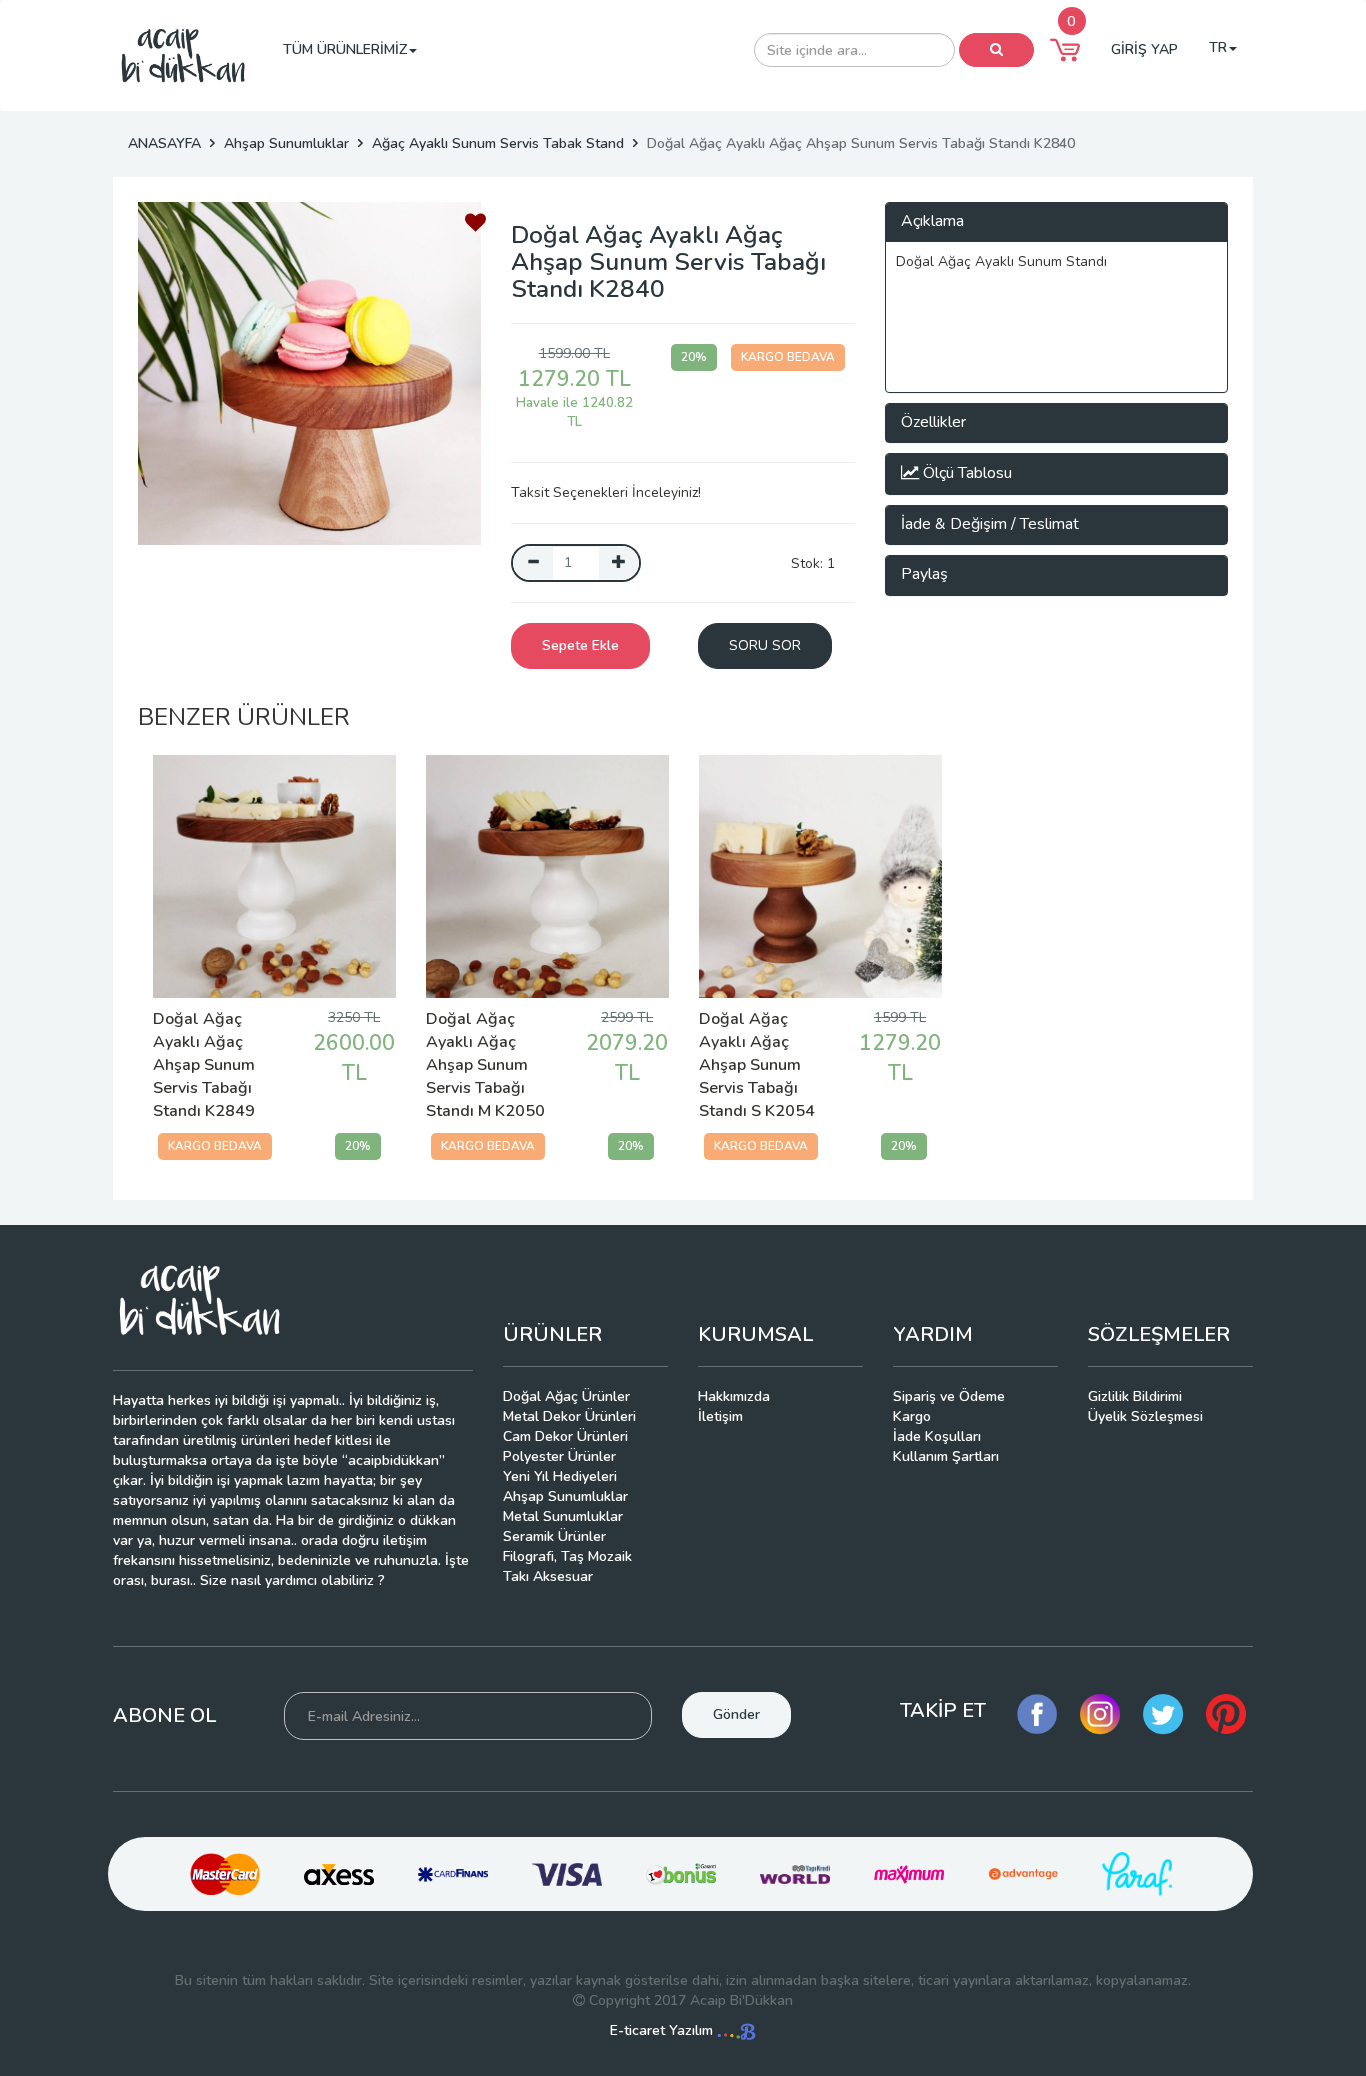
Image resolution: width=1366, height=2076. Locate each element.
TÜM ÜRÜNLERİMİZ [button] (345, 49)
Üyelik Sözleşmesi (1145, 1416)
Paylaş (924, 574)
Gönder (736, 1714)
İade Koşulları (937, 1436)
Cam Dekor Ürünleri (565, 1436)
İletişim (720, 1416)
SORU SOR (765, 645)
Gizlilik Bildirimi (1135, 1396)
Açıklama (932, 221)
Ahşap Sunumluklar (286, 143)
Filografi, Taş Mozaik (567, 1556)
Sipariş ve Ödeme (949, 1396)
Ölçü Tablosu (965, 473)
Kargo (912, 1416)
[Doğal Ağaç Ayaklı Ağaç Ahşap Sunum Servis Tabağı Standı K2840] (309, 373)
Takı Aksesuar (548, 1576)
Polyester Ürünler (559, 1456)
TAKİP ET (943, 1710)
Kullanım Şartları (946, 1456)
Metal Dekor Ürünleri (569, 1416)
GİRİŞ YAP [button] (1144, 49)
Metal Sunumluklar (563, 1516)
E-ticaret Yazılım (663, 2030)
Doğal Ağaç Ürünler (566, 1396)
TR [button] (1218, 47)
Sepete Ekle (580, 645)
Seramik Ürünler (554, 1536)
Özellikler (933, 422)
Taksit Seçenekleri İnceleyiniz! (606, 492)
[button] (1065, 50)
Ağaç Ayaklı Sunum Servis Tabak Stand (498, 143)
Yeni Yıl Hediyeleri (560, 1476)
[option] (309, 373)
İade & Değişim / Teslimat (990, 524)
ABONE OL (164, 1715)
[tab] (1056, 222)
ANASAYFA (164, 143)
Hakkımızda (734, 1396)
